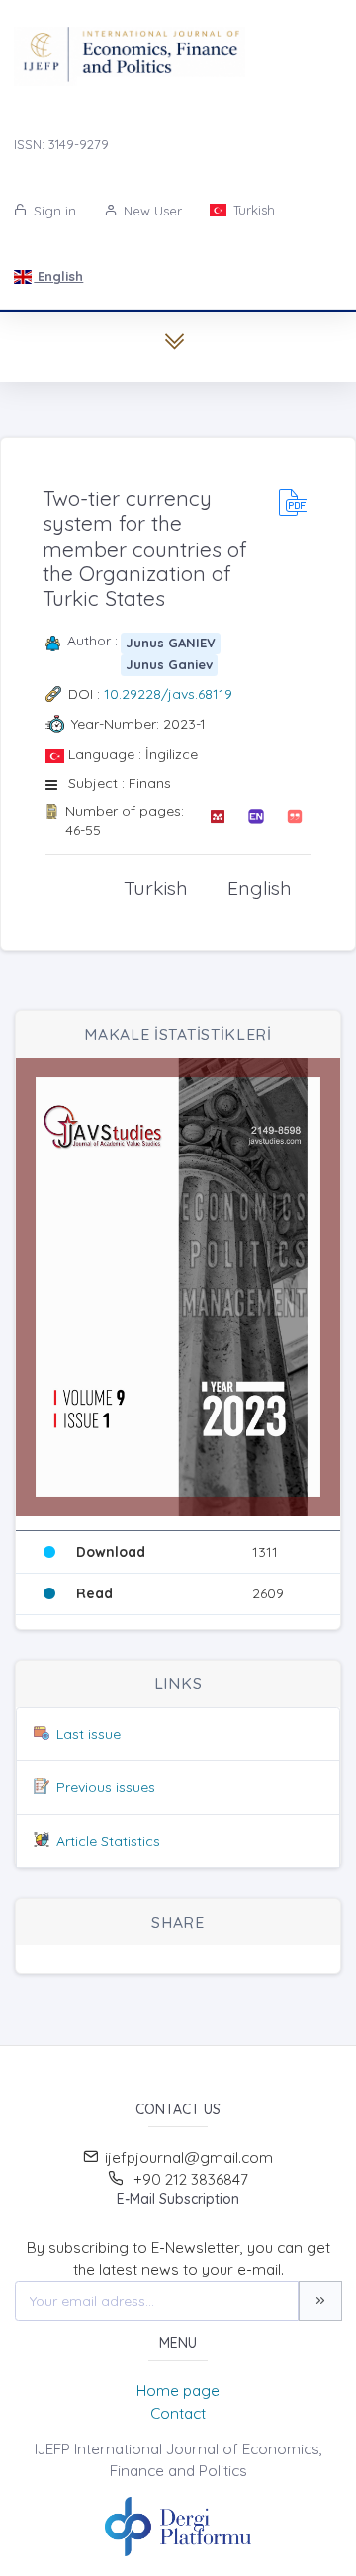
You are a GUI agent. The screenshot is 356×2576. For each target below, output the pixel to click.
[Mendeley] (217, 821)
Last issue (89, 1734)
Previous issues (106, 1787)
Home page (178, 2391)
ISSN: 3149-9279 (61, 144)
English (58, 276)
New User (151, 211)
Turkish (252, 210)
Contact (178, 2413)
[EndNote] (256, 821)
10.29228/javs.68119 (168, 694)
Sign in (53, 211)
